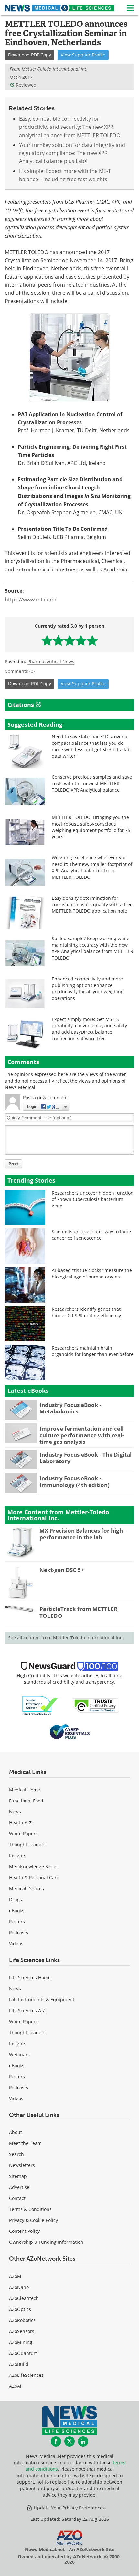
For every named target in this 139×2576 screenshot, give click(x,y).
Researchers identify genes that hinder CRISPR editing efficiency (86, 1312)
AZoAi (15, 2386)
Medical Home (25, 1790)
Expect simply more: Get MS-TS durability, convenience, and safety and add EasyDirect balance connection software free (89, 1029)
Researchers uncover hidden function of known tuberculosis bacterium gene (93, 1199)
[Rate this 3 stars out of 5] (70, 640)
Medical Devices (27, 1888)
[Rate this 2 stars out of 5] (58, 640)
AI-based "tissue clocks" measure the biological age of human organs (92, 1273)
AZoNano (19, 2287)
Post (13, 1164)
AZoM (15, 2276)
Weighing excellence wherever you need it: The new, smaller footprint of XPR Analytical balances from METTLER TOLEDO (92, 867)
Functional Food (26, 1801)
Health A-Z (20, 1823)
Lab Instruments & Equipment (42, 2000)
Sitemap (18, 2176)
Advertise (19, 2187)
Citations (21, 705)
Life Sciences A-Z (27, 2011)
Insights (18, 1856)
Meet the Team (25, 2143)
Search (16, 2154)
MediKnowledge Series (34, 1867)
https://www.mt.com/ (31, 600)
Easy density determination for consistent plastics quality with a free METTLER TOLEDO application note (92, 904)
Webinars (19, 2054)
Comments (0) (20, 671)
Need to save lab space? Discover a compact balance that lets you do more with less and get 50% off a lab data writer (91, 746)
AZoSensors (22, 2331)
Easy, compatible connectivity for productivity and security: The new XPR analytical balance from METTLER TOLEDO (70, 127)
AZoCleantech (24, 2298)
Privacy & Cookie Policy (33, 2220)
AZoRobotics (22, 2320)
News (15, 1812)
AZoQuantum (23, 2353)
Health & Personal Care (34, 1878)
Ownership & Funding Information (46, 2242)
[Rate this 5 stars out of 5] (92, 640)
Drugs (16, 1899)
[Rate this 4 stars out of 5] (81, 640)
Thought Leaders (27, 1845)
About (16, 2132)
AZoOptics (20, 2309)
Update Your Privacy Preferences (69, 2508)
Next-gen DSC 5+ (62, 1570)
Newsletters (22, 2165)
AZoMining (21, 2342)
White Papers (23, 1834)
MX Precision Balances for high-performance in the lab (82, 1534)
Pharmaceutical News (51, 661)
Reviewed (26, 85)
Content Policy (24, 2231)
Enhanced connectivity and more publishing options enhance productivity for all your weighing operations (88, 988)
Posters (17, 1921)
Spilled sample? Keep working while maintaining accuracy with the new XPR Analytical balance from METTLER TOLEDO (92, 948)
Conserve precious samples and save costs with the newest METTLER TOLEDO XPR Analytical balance (92, 783)
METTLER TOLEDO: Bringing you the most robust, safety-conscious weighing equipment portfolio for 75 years (91, 827)
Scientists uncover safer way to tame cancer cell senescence (91, 1235)
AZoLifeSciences (26, 2375)
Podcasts (19, 1932)
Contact (17, 2198)
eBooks (17, 1910)
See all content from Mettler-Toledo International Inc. (66, 1638)
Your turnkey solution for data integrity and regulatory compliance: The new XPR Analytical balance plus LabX (72, 153)
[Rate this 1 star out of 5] (47, 640)
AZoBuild (19, 2364)
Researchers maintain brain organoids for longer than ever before (93, 1351)
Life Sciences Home (30, 1978)
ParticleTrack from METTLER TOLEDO (78, 1612)
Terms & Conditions (30, 2209)
